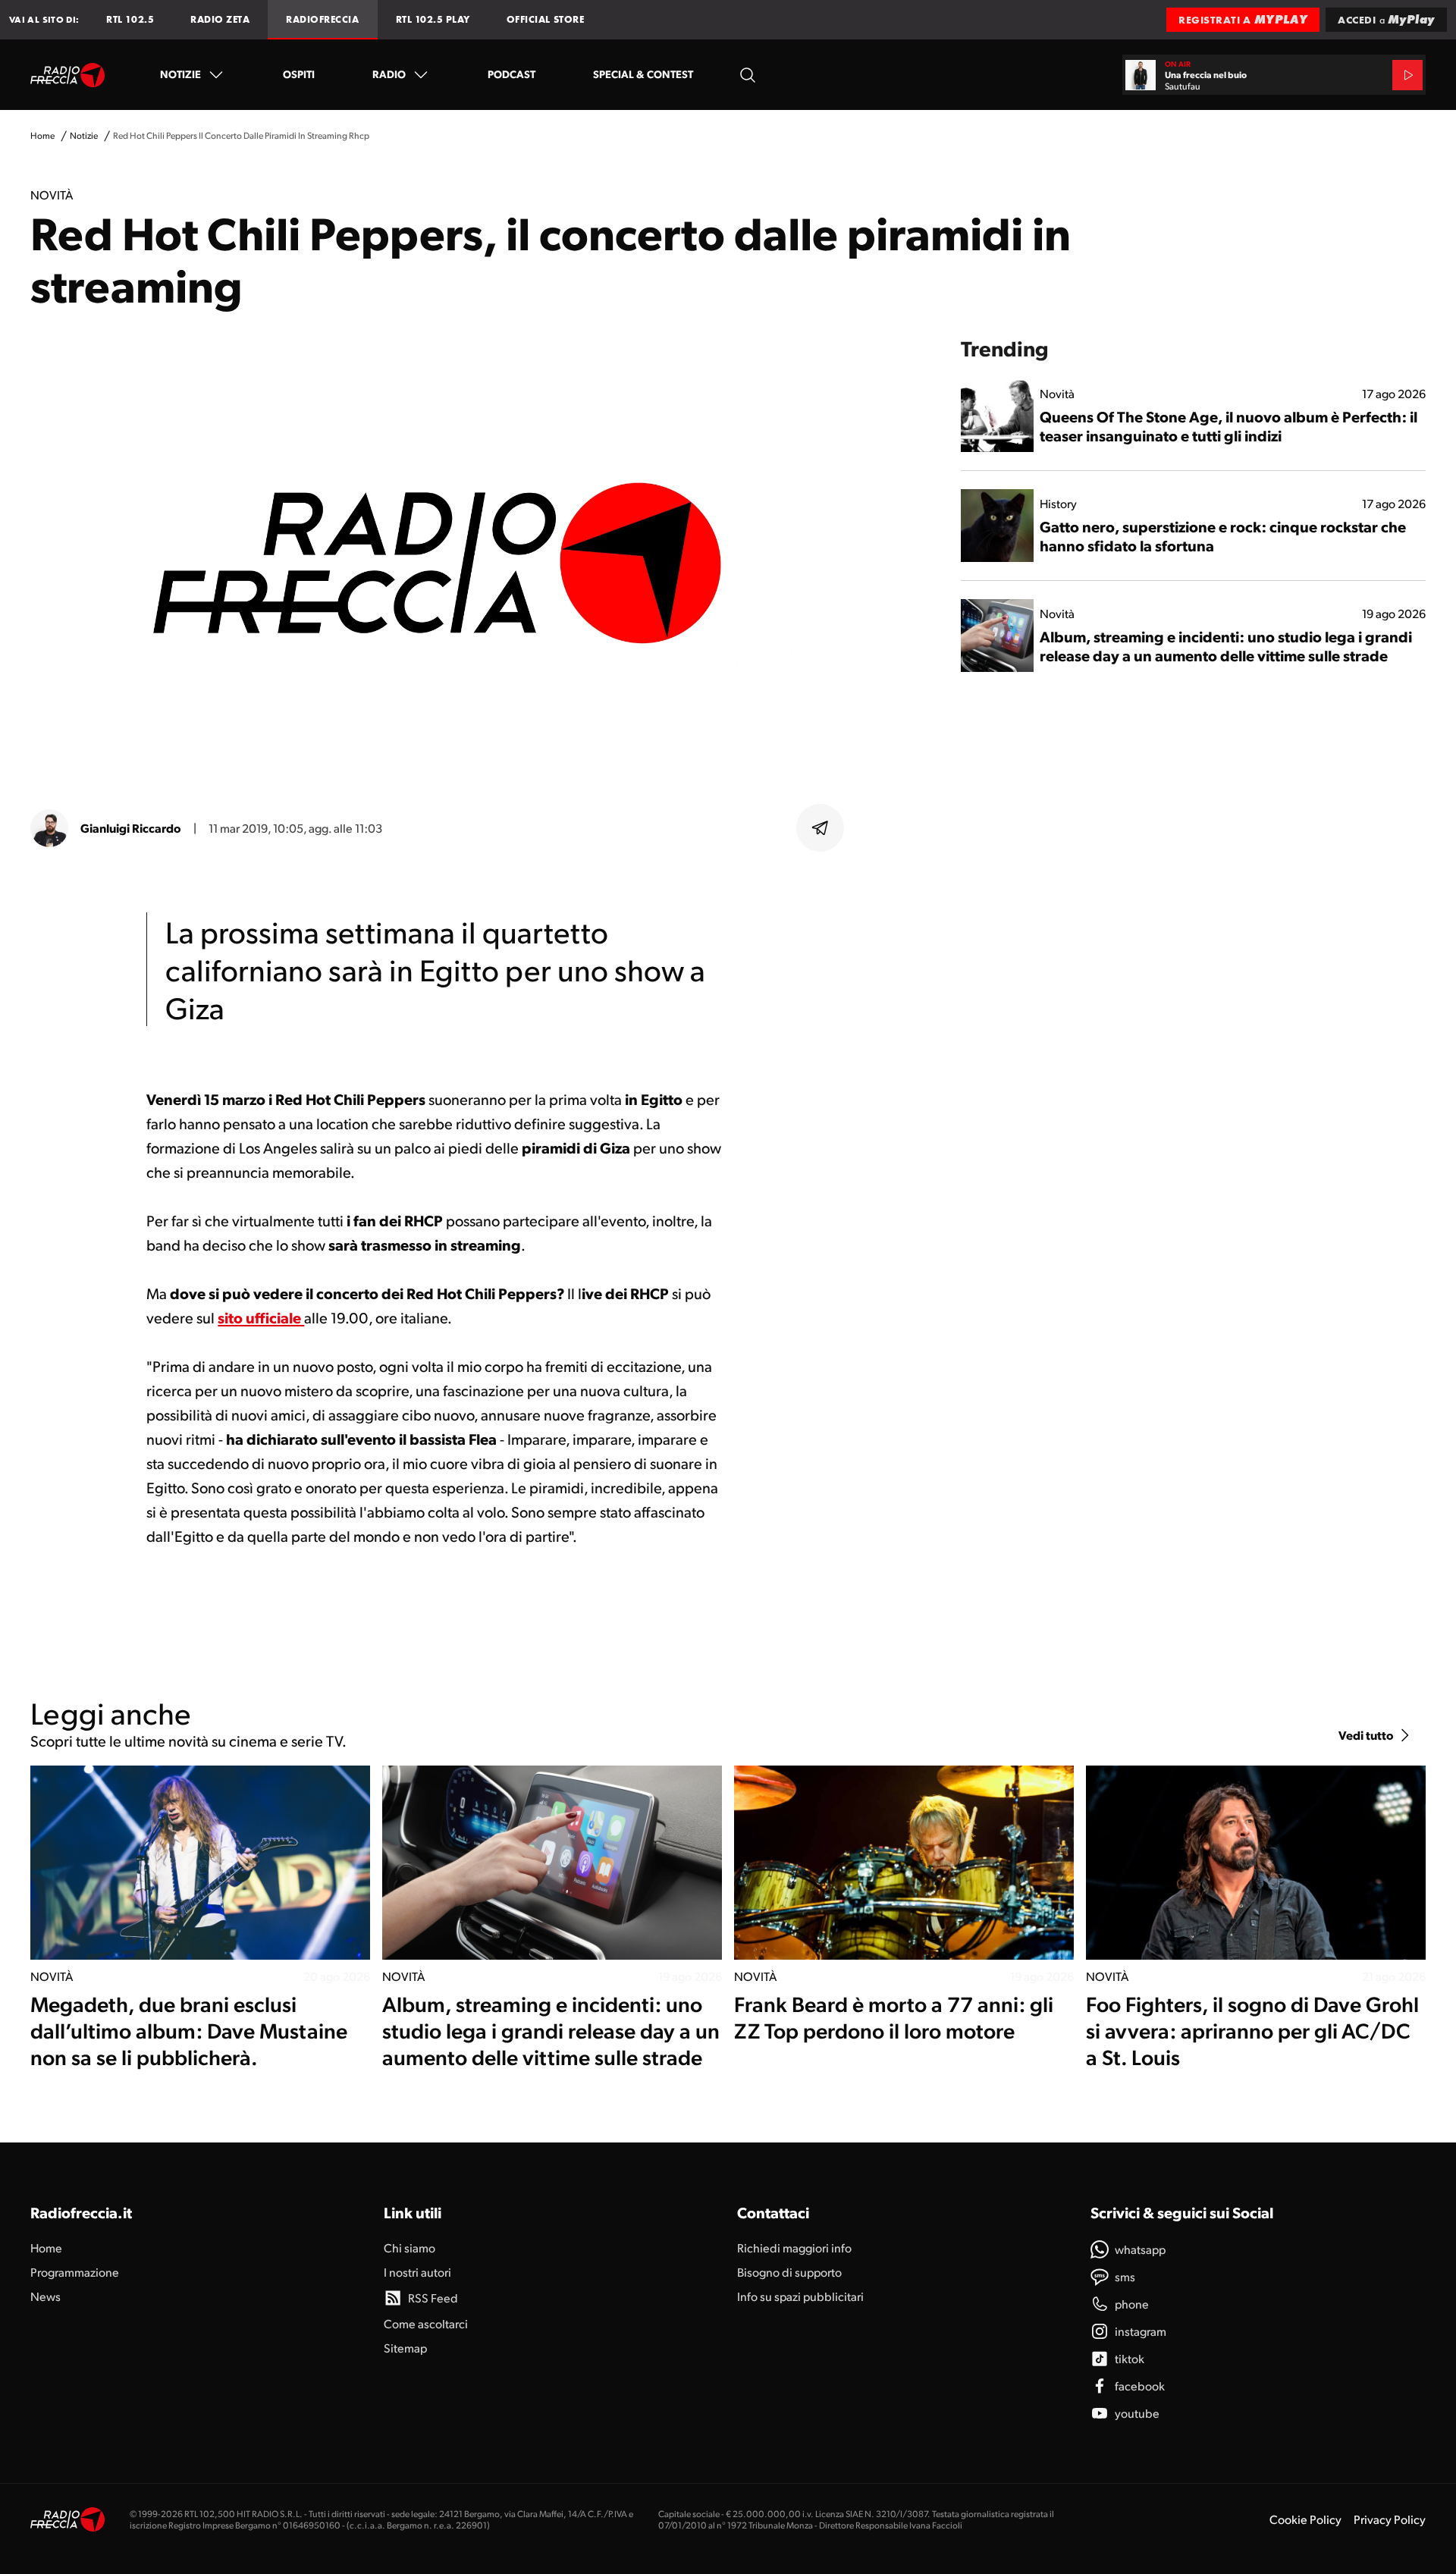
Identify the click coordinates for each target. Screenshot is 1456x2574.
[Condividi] (821, 828)
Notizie (180, 74)
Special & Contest (643, 74)
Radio (389, 74)
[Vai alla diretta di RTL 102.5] (1407, 75)
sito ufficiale (261, 1317)
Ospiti (299, 74)
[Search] (748, 75)
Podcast (511, 74)
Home (42, 135)
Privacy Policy (1390, 2519)
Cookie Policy (1305, 2519)
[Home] (68, 75)
